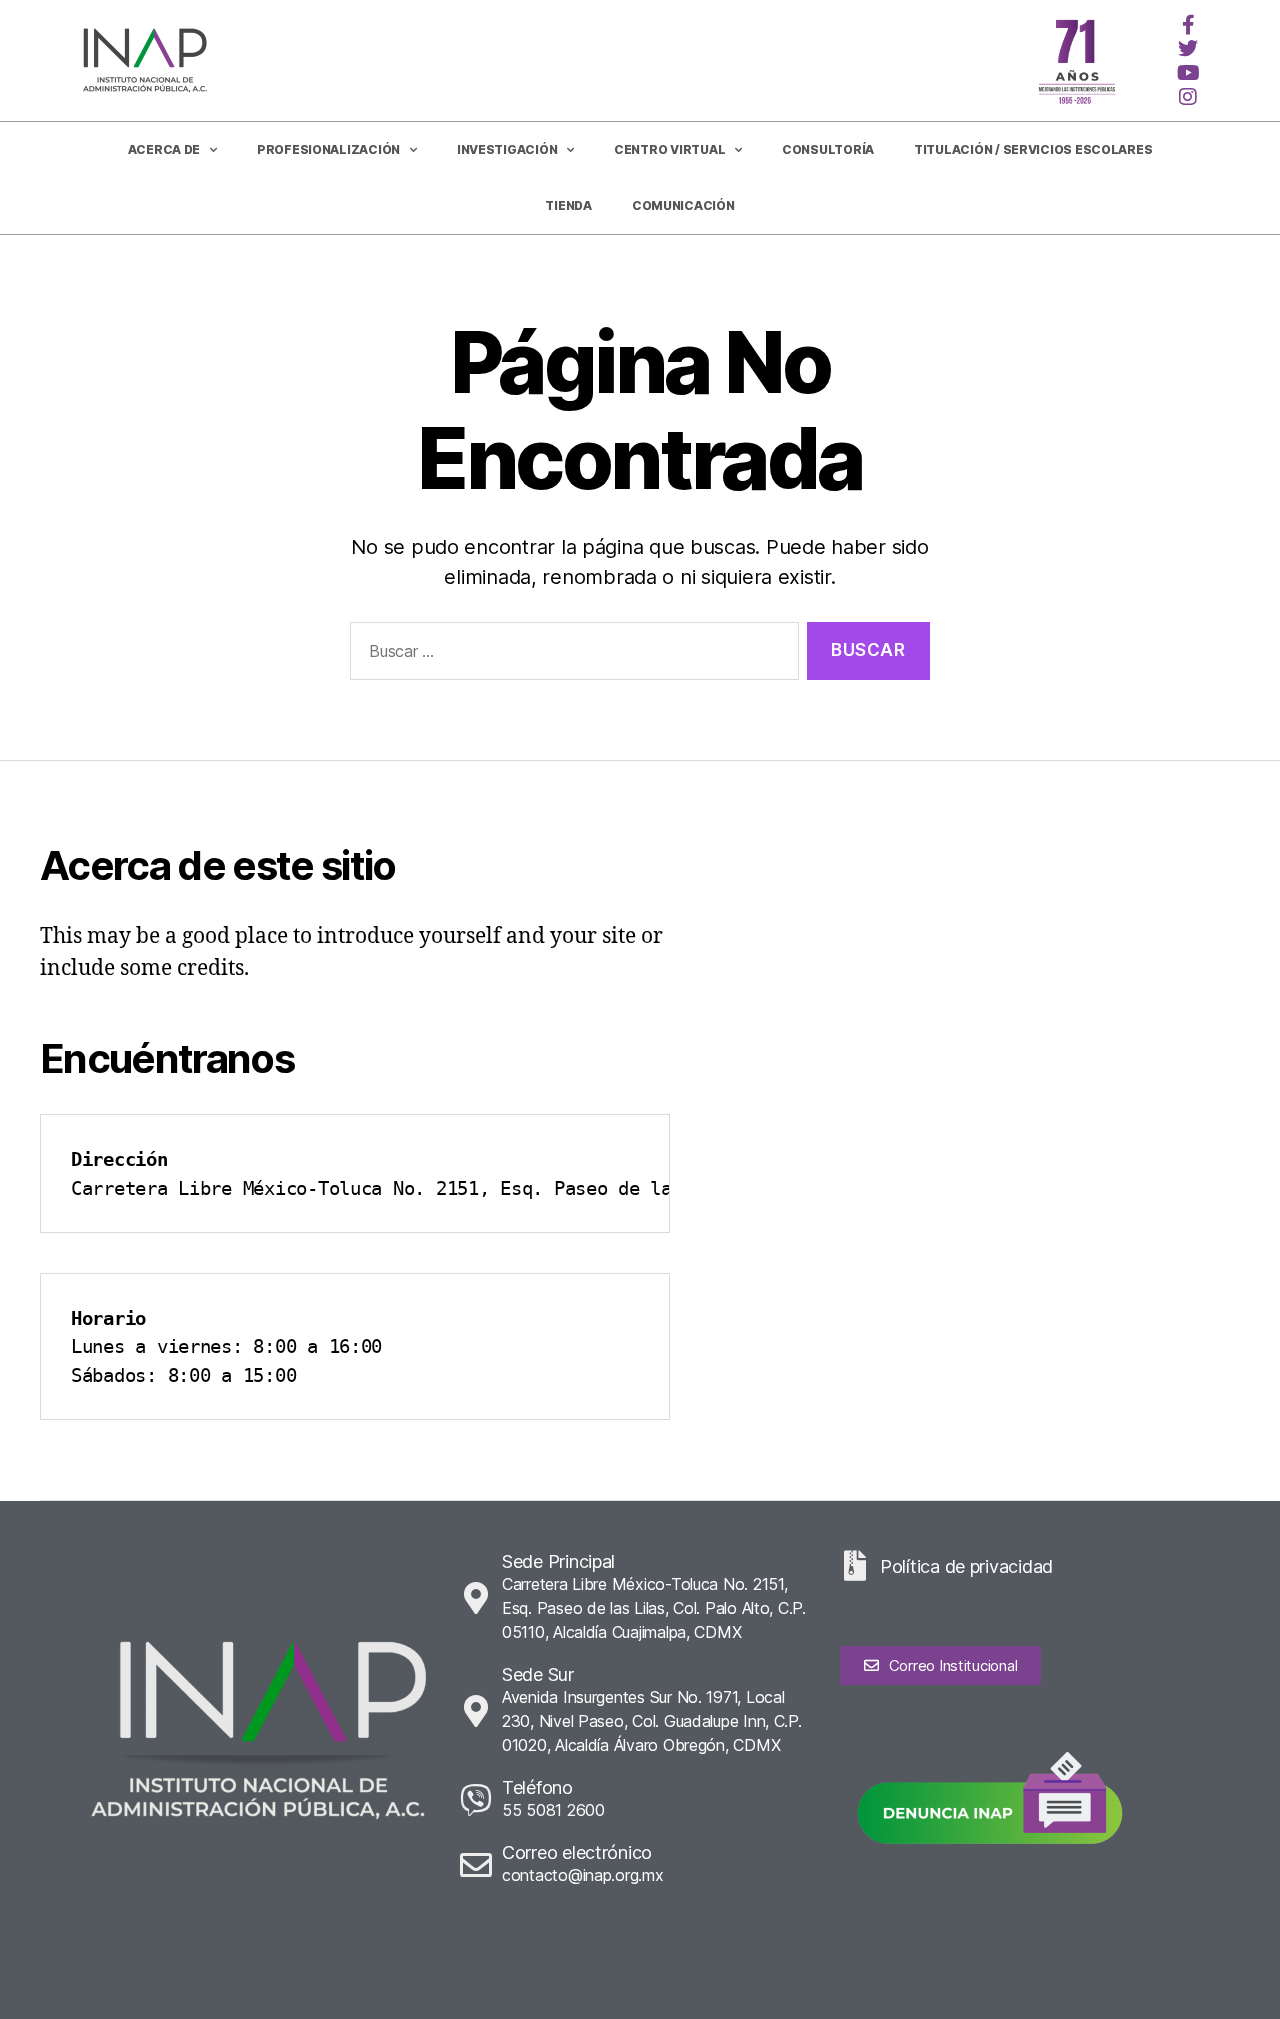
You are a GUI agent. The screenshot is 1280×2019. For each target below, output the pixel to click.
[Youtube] (1188, 73)
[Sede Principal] (476, 1598)
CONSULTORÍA (828, 149)
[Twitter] (1188, 49)
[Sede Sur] (476, 1711)
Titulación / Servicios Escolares (1033, 149)
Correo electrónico (577, 1852)
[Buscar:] (570, 655)
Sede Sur (538, 1674)
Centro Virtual (669, 149)
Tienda (568, 205)
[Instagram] (1188, 97)
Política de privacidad (966, 1566)
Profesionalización (328, 149)
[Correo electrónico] (476, 1865)
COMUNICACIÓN (683, 205)
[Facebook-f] (1188, 25)
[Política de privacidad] (855, 1566)
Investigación (507, 149)
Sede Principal (558, 1561)
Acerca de (164, 149)
